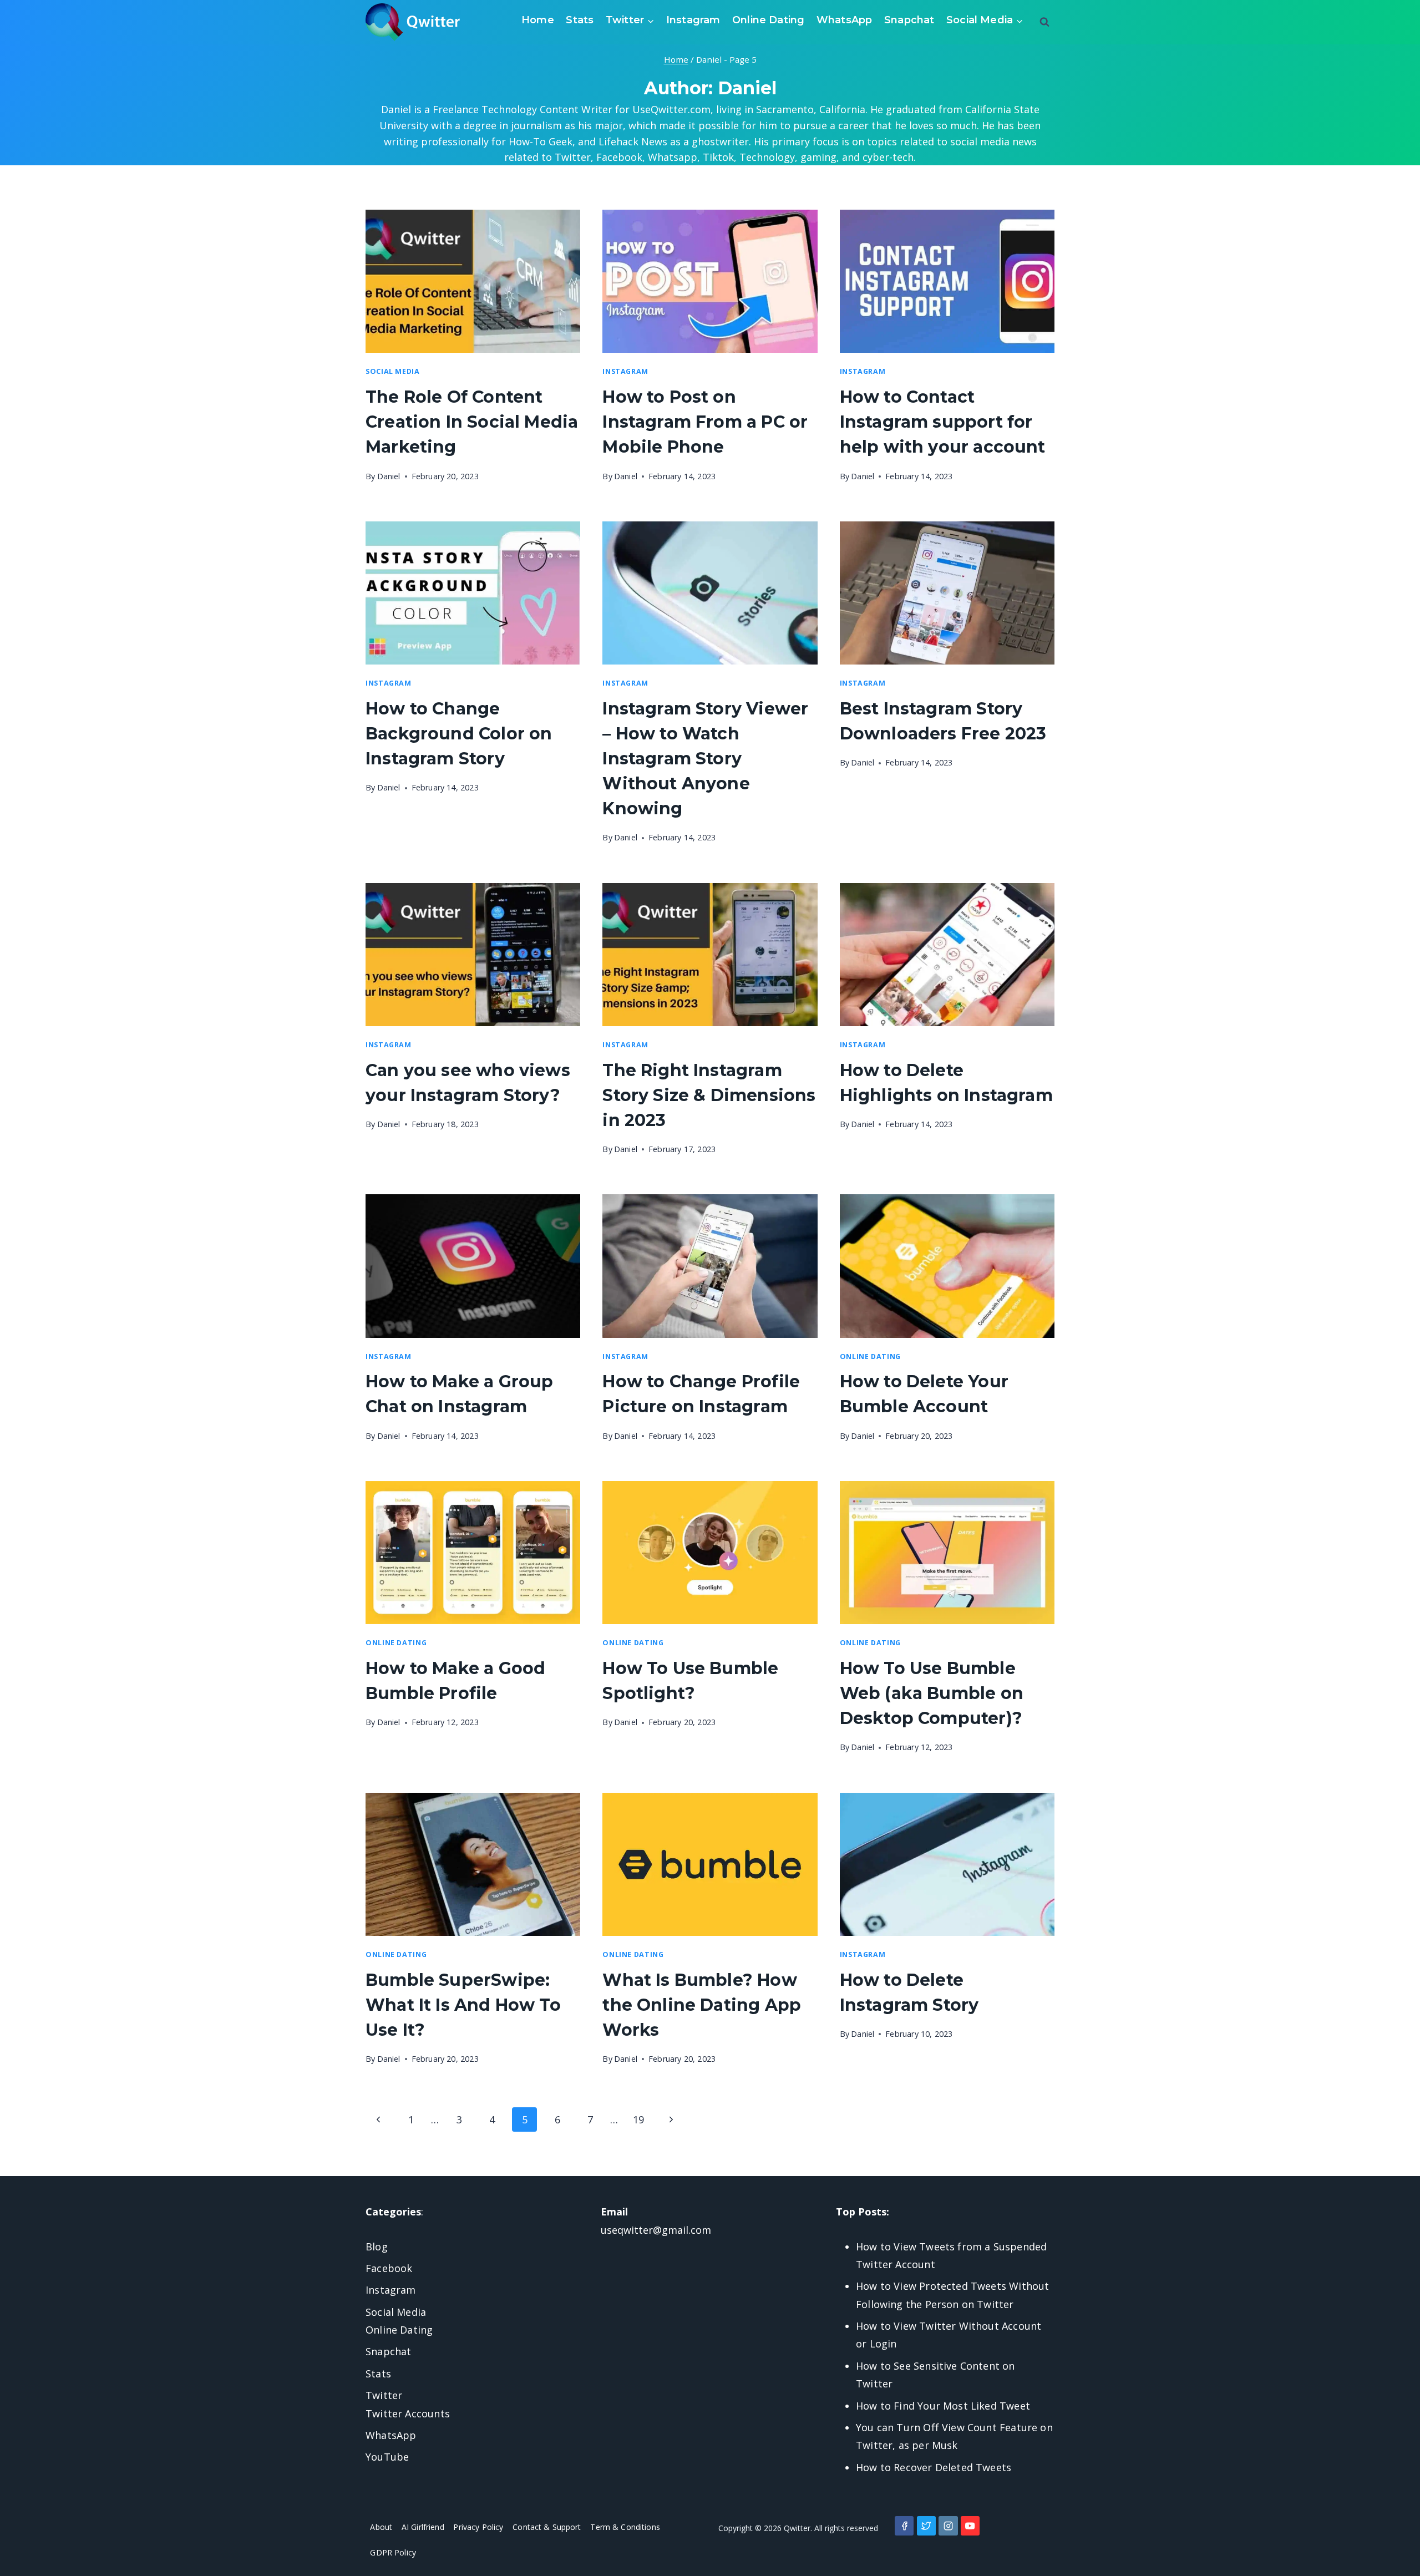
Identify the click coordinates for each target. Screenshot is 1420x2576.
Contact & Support (547, 2527)
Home (538, 20)
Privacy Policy (478, 2527)
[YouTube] (970, 2526)
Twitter (384, 2395)
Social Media (393, 371)
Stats (580, 20)
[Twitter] (926, 2526)
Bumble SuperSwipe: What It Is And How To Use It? (463, 2005)
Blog (377, 2247)
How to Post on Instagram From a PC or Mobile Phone (705, 422)
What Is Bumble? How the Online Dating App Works (702, 2005)
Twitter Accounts (408, 2413)
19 (638, 2119)
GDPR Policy (393, 2552)
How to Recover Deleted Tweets (934, 2467)
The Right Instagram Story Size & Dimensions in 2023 (709, 1095)
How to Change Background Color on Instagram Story (459, 734)
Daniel (389, 476)
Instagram (693, 20)
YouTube (387, 2457)
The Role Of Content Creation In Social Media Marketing (472, 422)
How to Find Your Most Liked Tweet (943, 2406)
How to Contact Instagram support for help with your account (943, 422)
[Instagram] (948, 2526)
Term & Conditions (625, 2527)
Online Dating (768, 20)
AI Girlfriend (423, 2527)
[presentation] (473, 281)
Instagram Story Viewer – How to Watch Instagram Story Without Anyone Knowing (705, 759)
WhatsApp (844, 20)
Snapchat (909, 20)
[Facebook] (904, 2526)
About (381, 2527)
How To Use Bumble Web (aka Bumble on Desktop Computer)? (932, 1693)
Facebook (389, 2268)
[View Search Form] (1044, 22)
